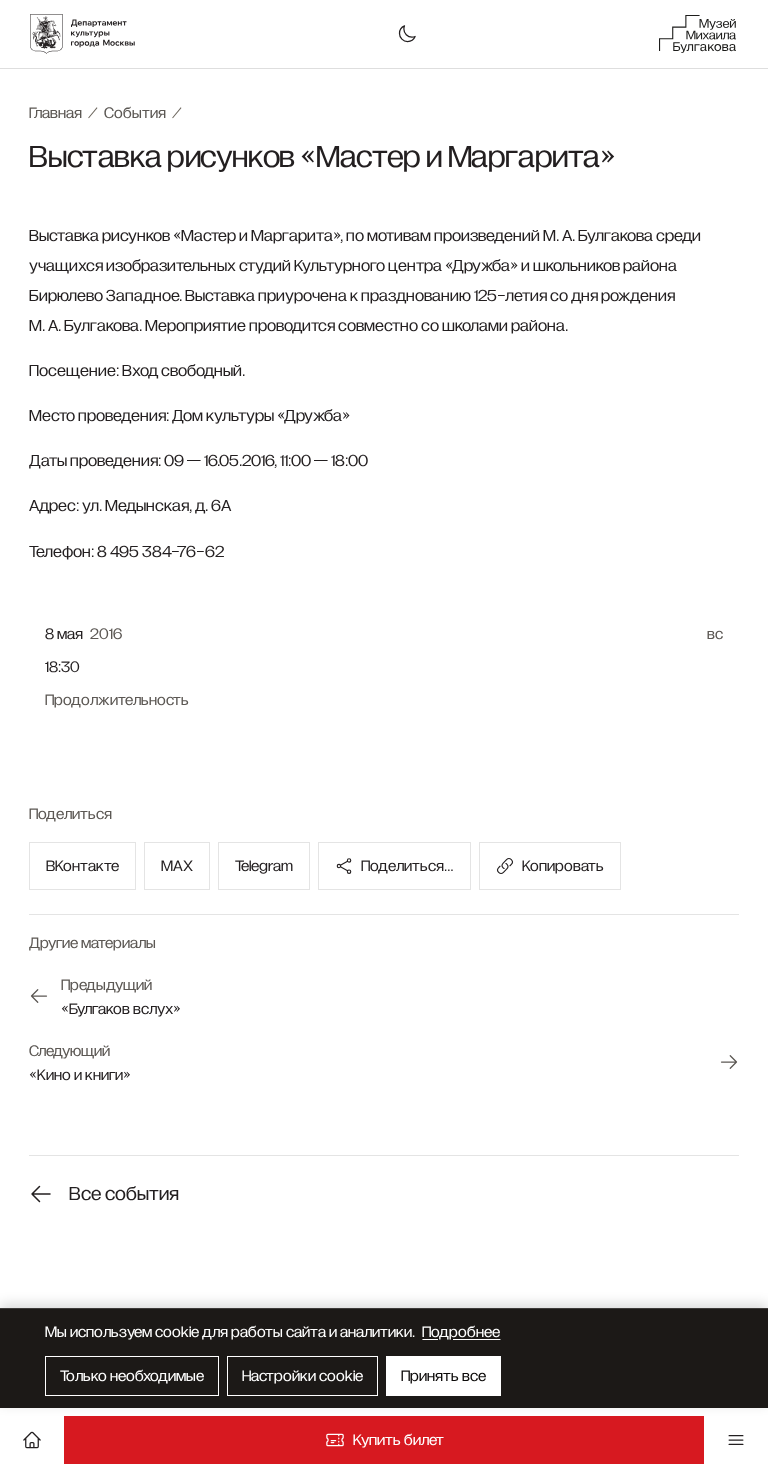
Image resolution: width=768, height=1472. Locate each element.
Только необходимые (132, 1376)
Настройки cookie (302, 1376)
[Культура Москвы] (93, 34)
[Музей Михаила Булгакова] (698, 34)
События (135, 113)
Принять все (443, 1376)
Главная (55, 113)
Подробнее (461, 1332)
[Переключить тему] (407, 34)
